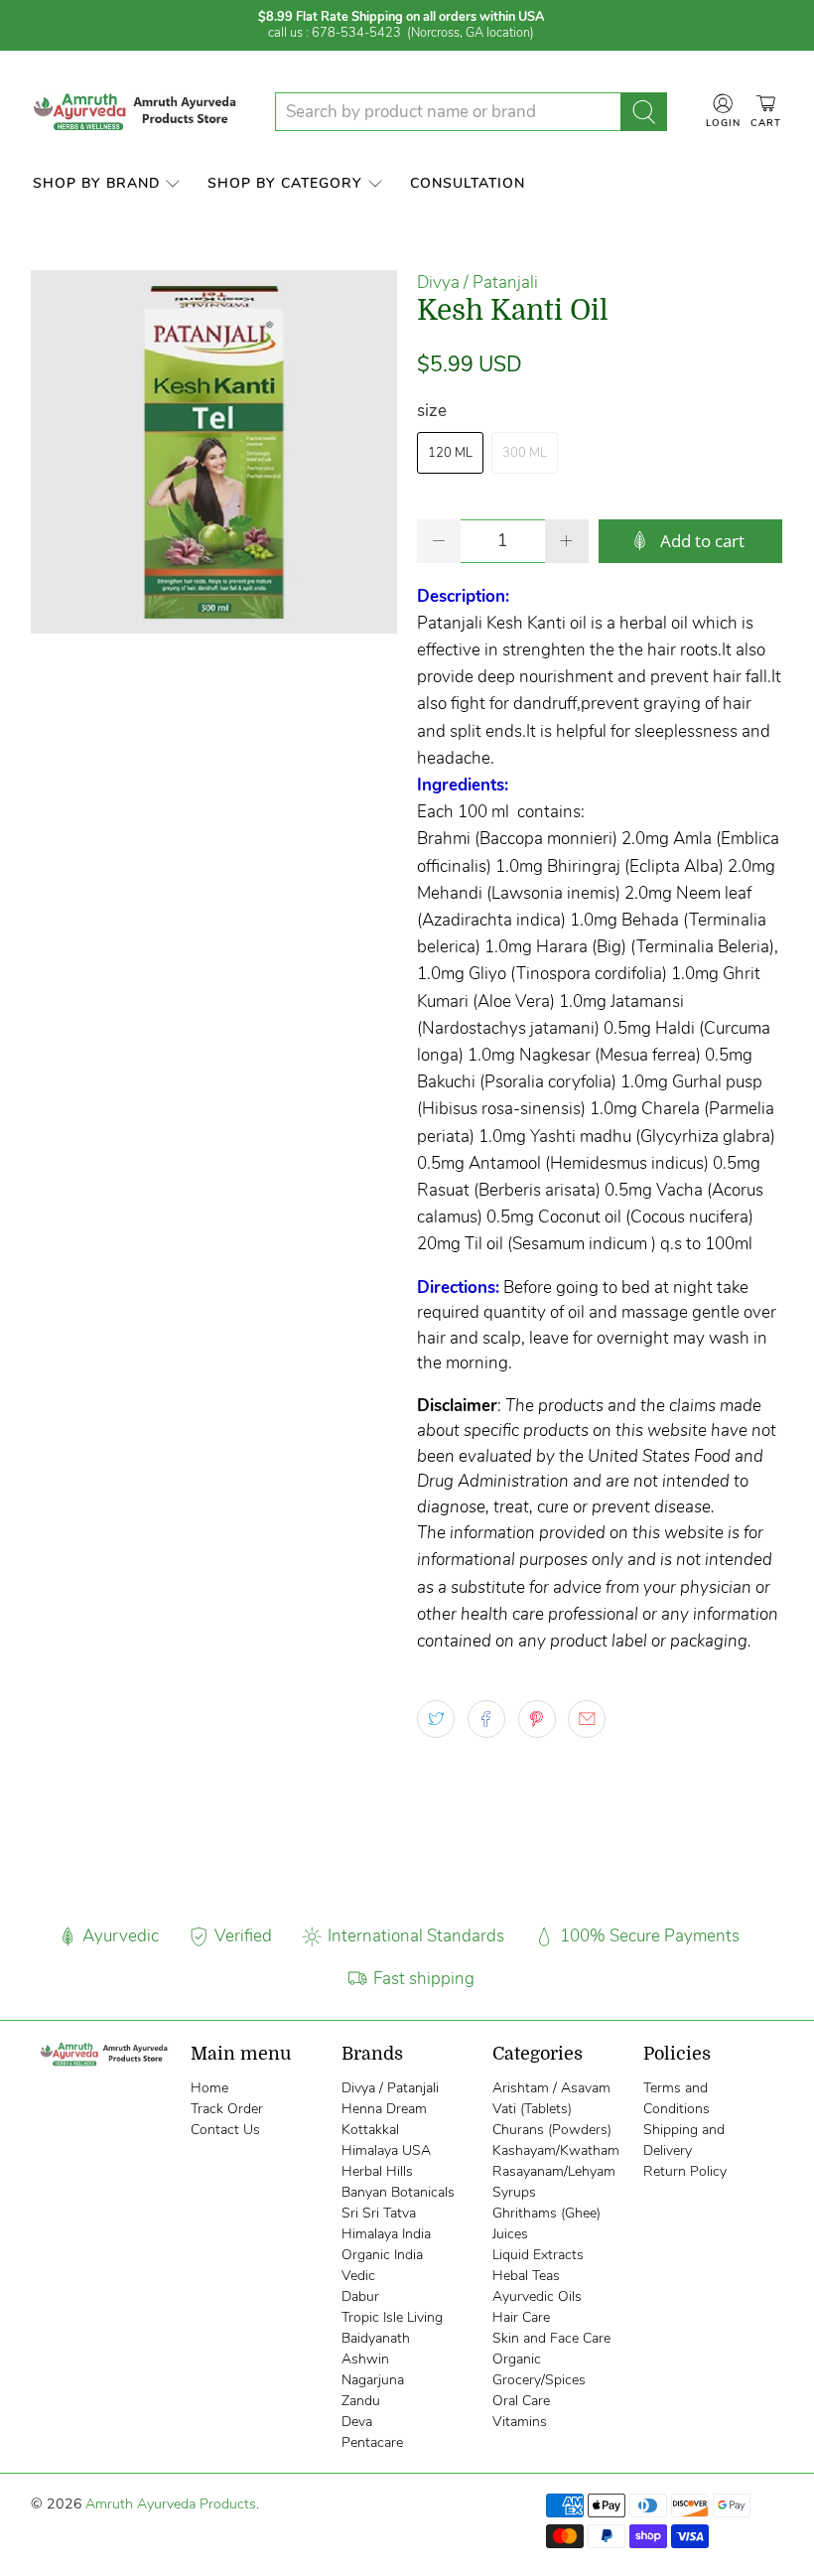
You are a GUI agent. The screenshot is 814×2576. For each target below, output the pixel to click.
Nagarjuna (373, 2380)
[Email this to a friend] (587, 1719)
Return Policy (685, 2171)
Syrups (514, 2192)
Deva (357, 2422)
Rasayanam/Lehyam (554, 2171)
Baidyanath (376, 2338)
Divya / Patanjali (477, 283)
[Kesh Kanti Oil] (214, 452)
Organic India (382, 2255)
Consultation (468, 183)
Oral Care (521, 2401)
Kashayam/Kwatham (556, 2150)
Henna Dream (384, 2109)
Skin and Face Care (551, 2338)
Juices (510, 2234)
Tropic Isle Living (392, 2317)
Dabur (360, 2296)
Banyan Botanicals (398, 2192)
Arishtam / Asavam (551, 2088)
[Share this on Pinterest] (537, 1719)
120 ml (450, 453)
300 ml (525, 453)
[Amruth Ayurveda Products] (137, 112)
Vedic (358, 2276)
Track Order (227, 2109)
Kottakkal (370, 2130)
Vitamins (520, 2422)
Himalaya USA (386, 2150)
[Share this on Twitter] (436, 1719)
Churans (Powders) (552, 2130)
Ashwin (365, 2359)
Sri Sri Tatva (379, 2213)
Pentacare (372, 2442)
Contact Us (225, 2130)
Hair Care (521, 2317)
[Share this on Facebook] (486, 1719)
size (432, 411)
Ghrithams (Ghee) (546, 2213)
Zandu (361, 2401)
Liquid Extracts (538, 2255)
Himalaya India (386, 2234)
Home (209, 2088)
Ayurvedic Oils (537, 2296)
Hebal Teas (526, 2276)
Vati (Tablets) (532, 2109)
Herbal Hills (377, 2171)
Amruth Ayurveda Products (171, 2504)
